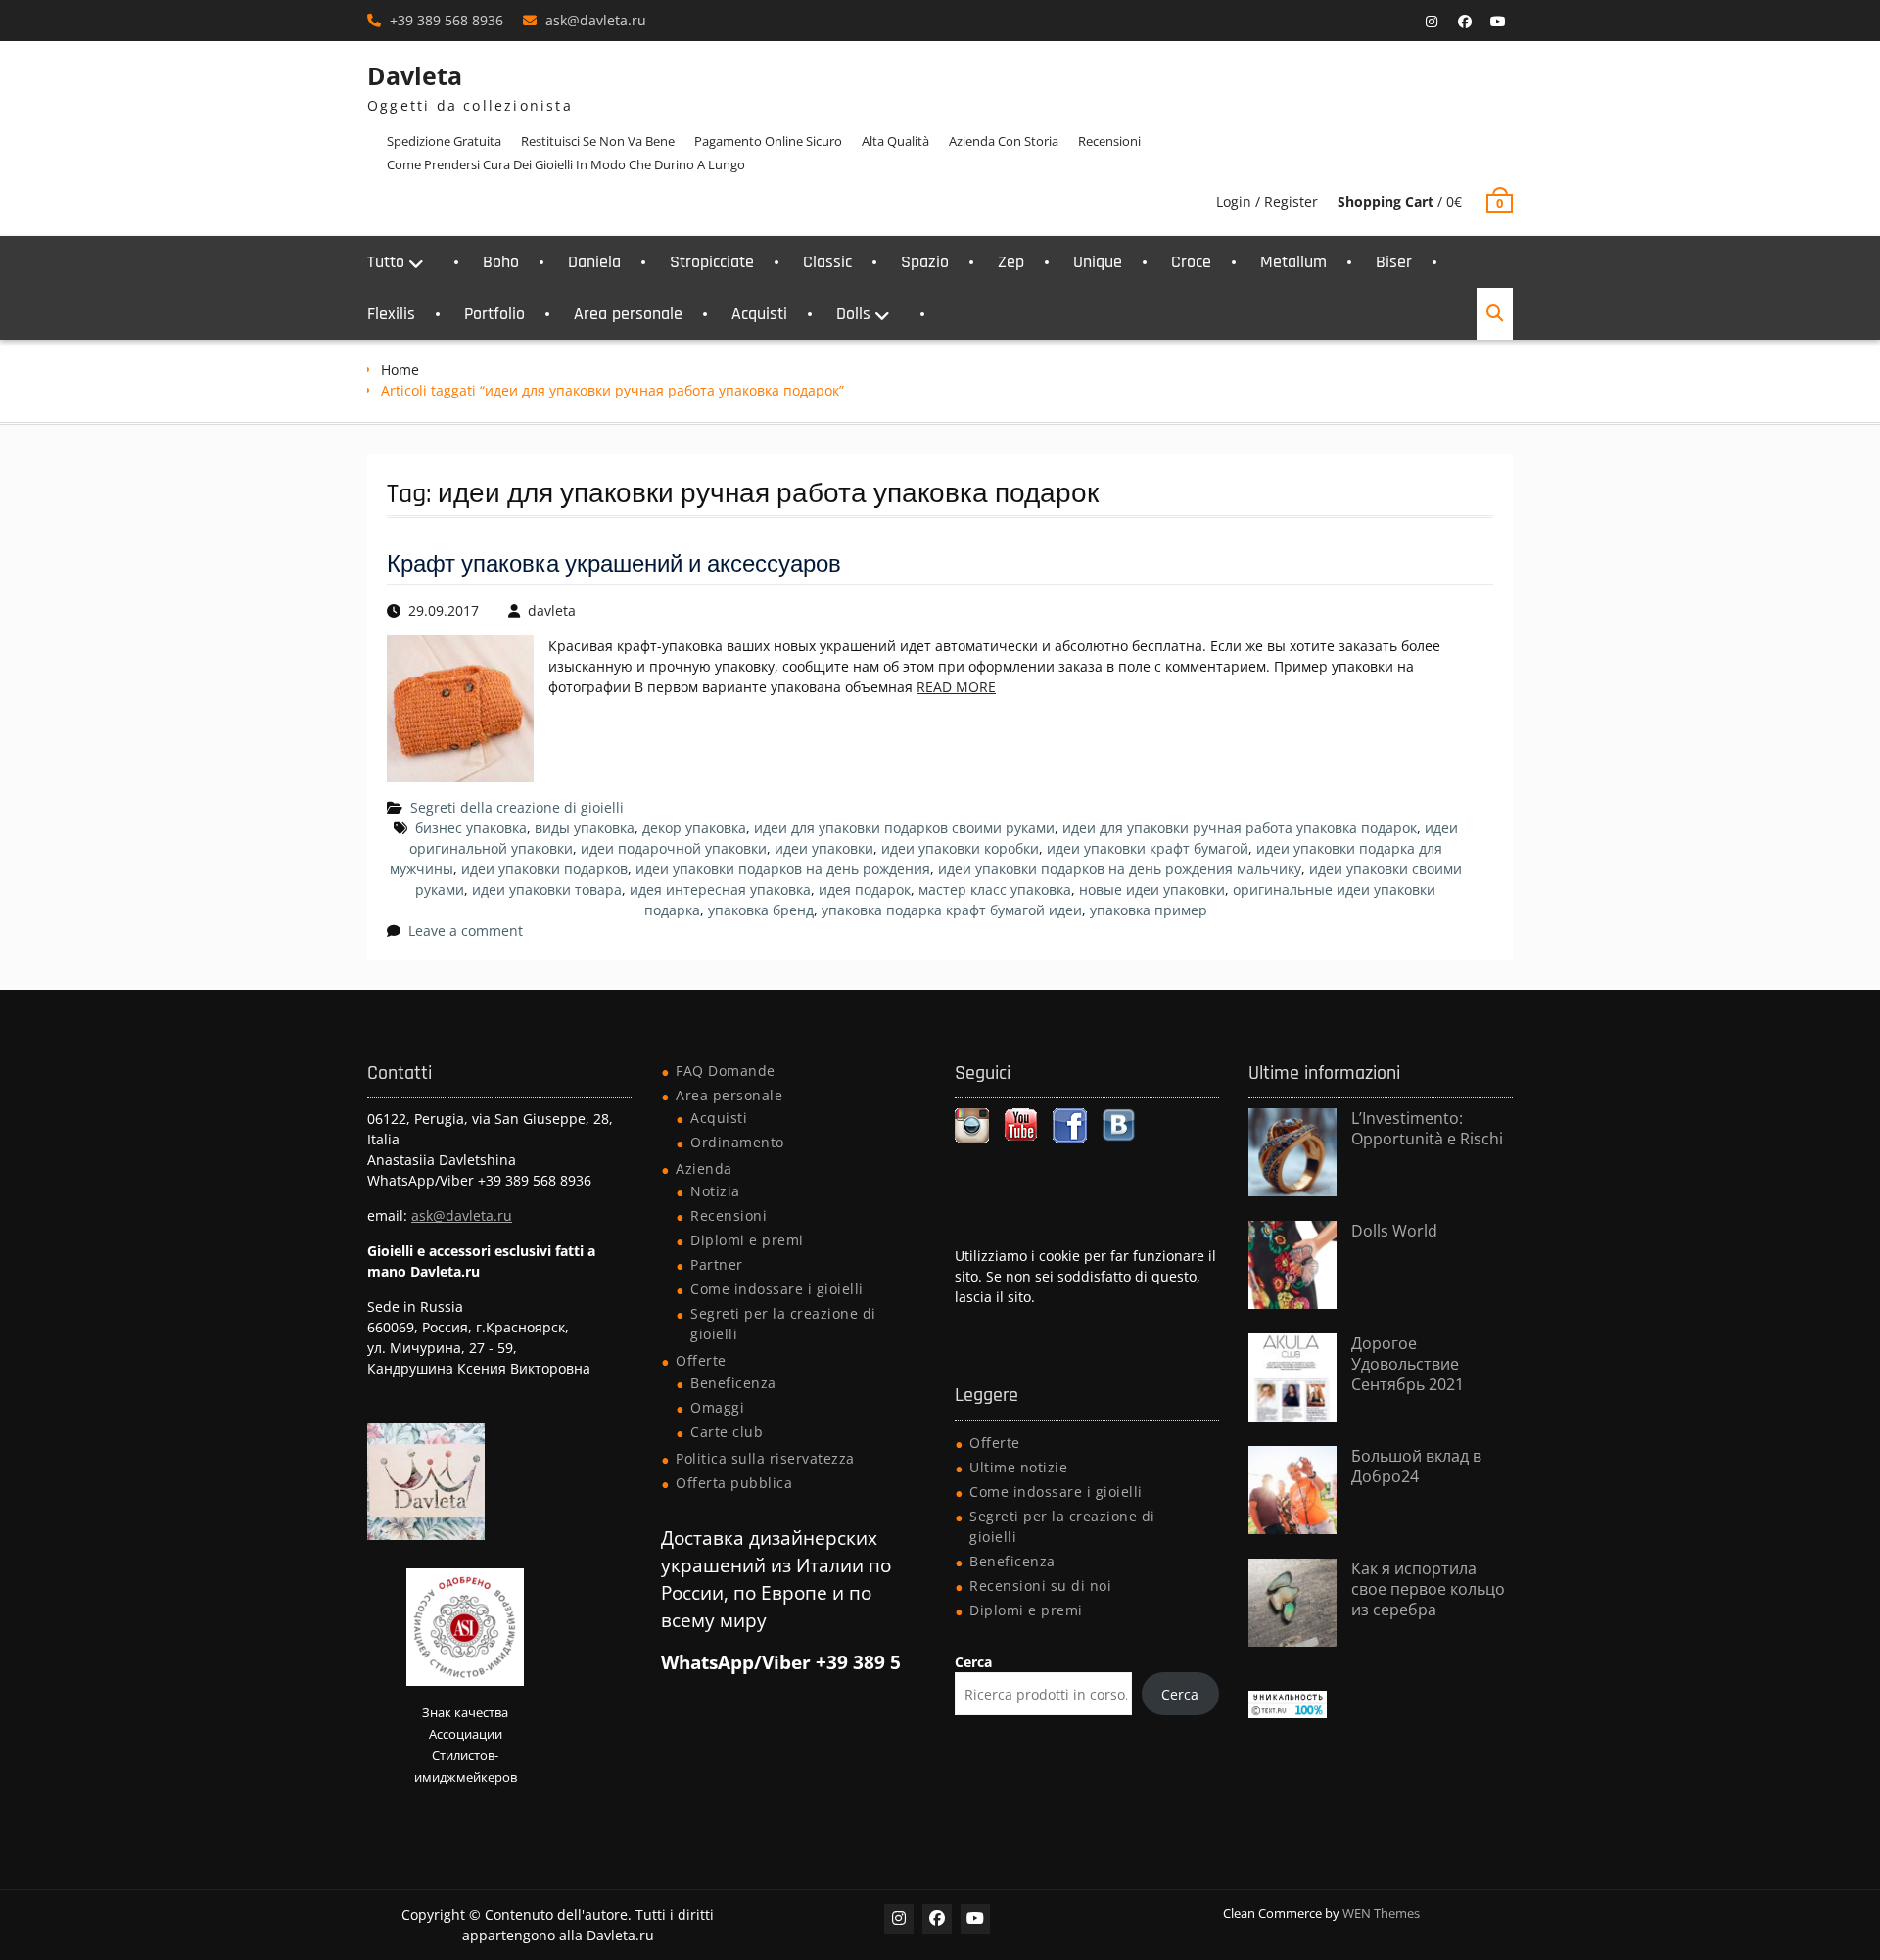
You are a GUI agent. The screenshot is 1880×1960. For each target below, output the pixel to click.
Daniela (594, 262)
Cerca (973, 1662)
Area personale (628, 314)
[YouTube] (1498, 22)
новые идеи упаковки (1152, 889)
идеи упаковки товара (547, 889)
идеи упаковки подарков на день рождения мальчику (1120, 869)
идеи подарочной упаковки (674, 848)
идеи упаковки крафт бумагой (1148, 848)
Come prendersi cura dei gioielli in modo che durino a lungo (566, 164)
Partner (717, 1264)
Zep (1011, 262)
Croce (1191, 262)
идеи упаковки (824, 848)
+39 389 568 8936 (446, 20)
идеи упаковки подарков (544, 869)
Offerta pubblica (734, 1483)
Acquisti (759, 314)
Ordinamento (737, 1142)
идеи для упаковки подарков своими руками (904, 828)
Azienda (704, 1168)
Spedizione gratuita (444, 141)
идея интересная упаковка (720, 889)
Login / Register (1267, 201)
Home (400, 370)
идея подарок (865, 889)
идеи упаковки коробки (960, 848)
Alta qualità (895, 141)
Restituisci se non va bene (598, 141)
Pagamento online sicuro (768, 141)
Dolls (853, 314)
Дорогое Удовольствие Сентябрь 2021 (1408, 1364)
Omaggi (717, 1407)
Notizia (715, 1191)
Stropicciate (712, 262)
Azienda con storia (1004, 141)
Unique (1098, 262)
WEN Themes (1381, 1913)
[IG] (1432, 22)
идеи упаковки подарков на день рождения (783, 869)
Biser (1394, 262)
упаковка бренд (761, 910)
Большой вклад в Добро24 (1416, 1466)
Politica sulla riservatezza (765, 1458)
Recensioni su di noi (1040, 1586)
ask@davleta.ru (596, 20)
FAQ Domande (726, 1071)
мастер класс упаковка (995, 889)
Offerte (701, 1360)
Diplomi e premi (747, 1240)
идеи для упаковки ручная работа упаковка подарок (1240, 828)
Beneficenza (733, 1383)
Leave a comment (466, 931)
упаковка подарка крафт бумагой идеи (952, 910)
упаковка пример (1149, 910)
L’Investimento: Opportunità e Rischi (1427, 1128)
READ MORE (956, 687)
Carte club (727, 1432)
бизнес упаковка (471, 828)
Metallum (1293, 262)
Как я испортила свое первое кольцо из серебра (1428, 1589)
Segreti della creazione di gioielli (517, 807)
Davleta (415, 75)
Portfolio (494, 314)
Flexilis (391, 314)
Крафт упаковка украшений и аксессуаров (614, 565)
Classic (827, 262)
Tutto (386, 262)
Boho (501, 262)
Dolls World (1394, 1231)
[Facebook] (1465, 22)
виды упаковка (585, 828)
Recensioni (1109, 141)
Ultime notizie (1018, 1467)
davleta (552, 610)
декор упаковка (694, 828)
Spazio (925, 262)
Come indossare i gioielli (777, 1289)
